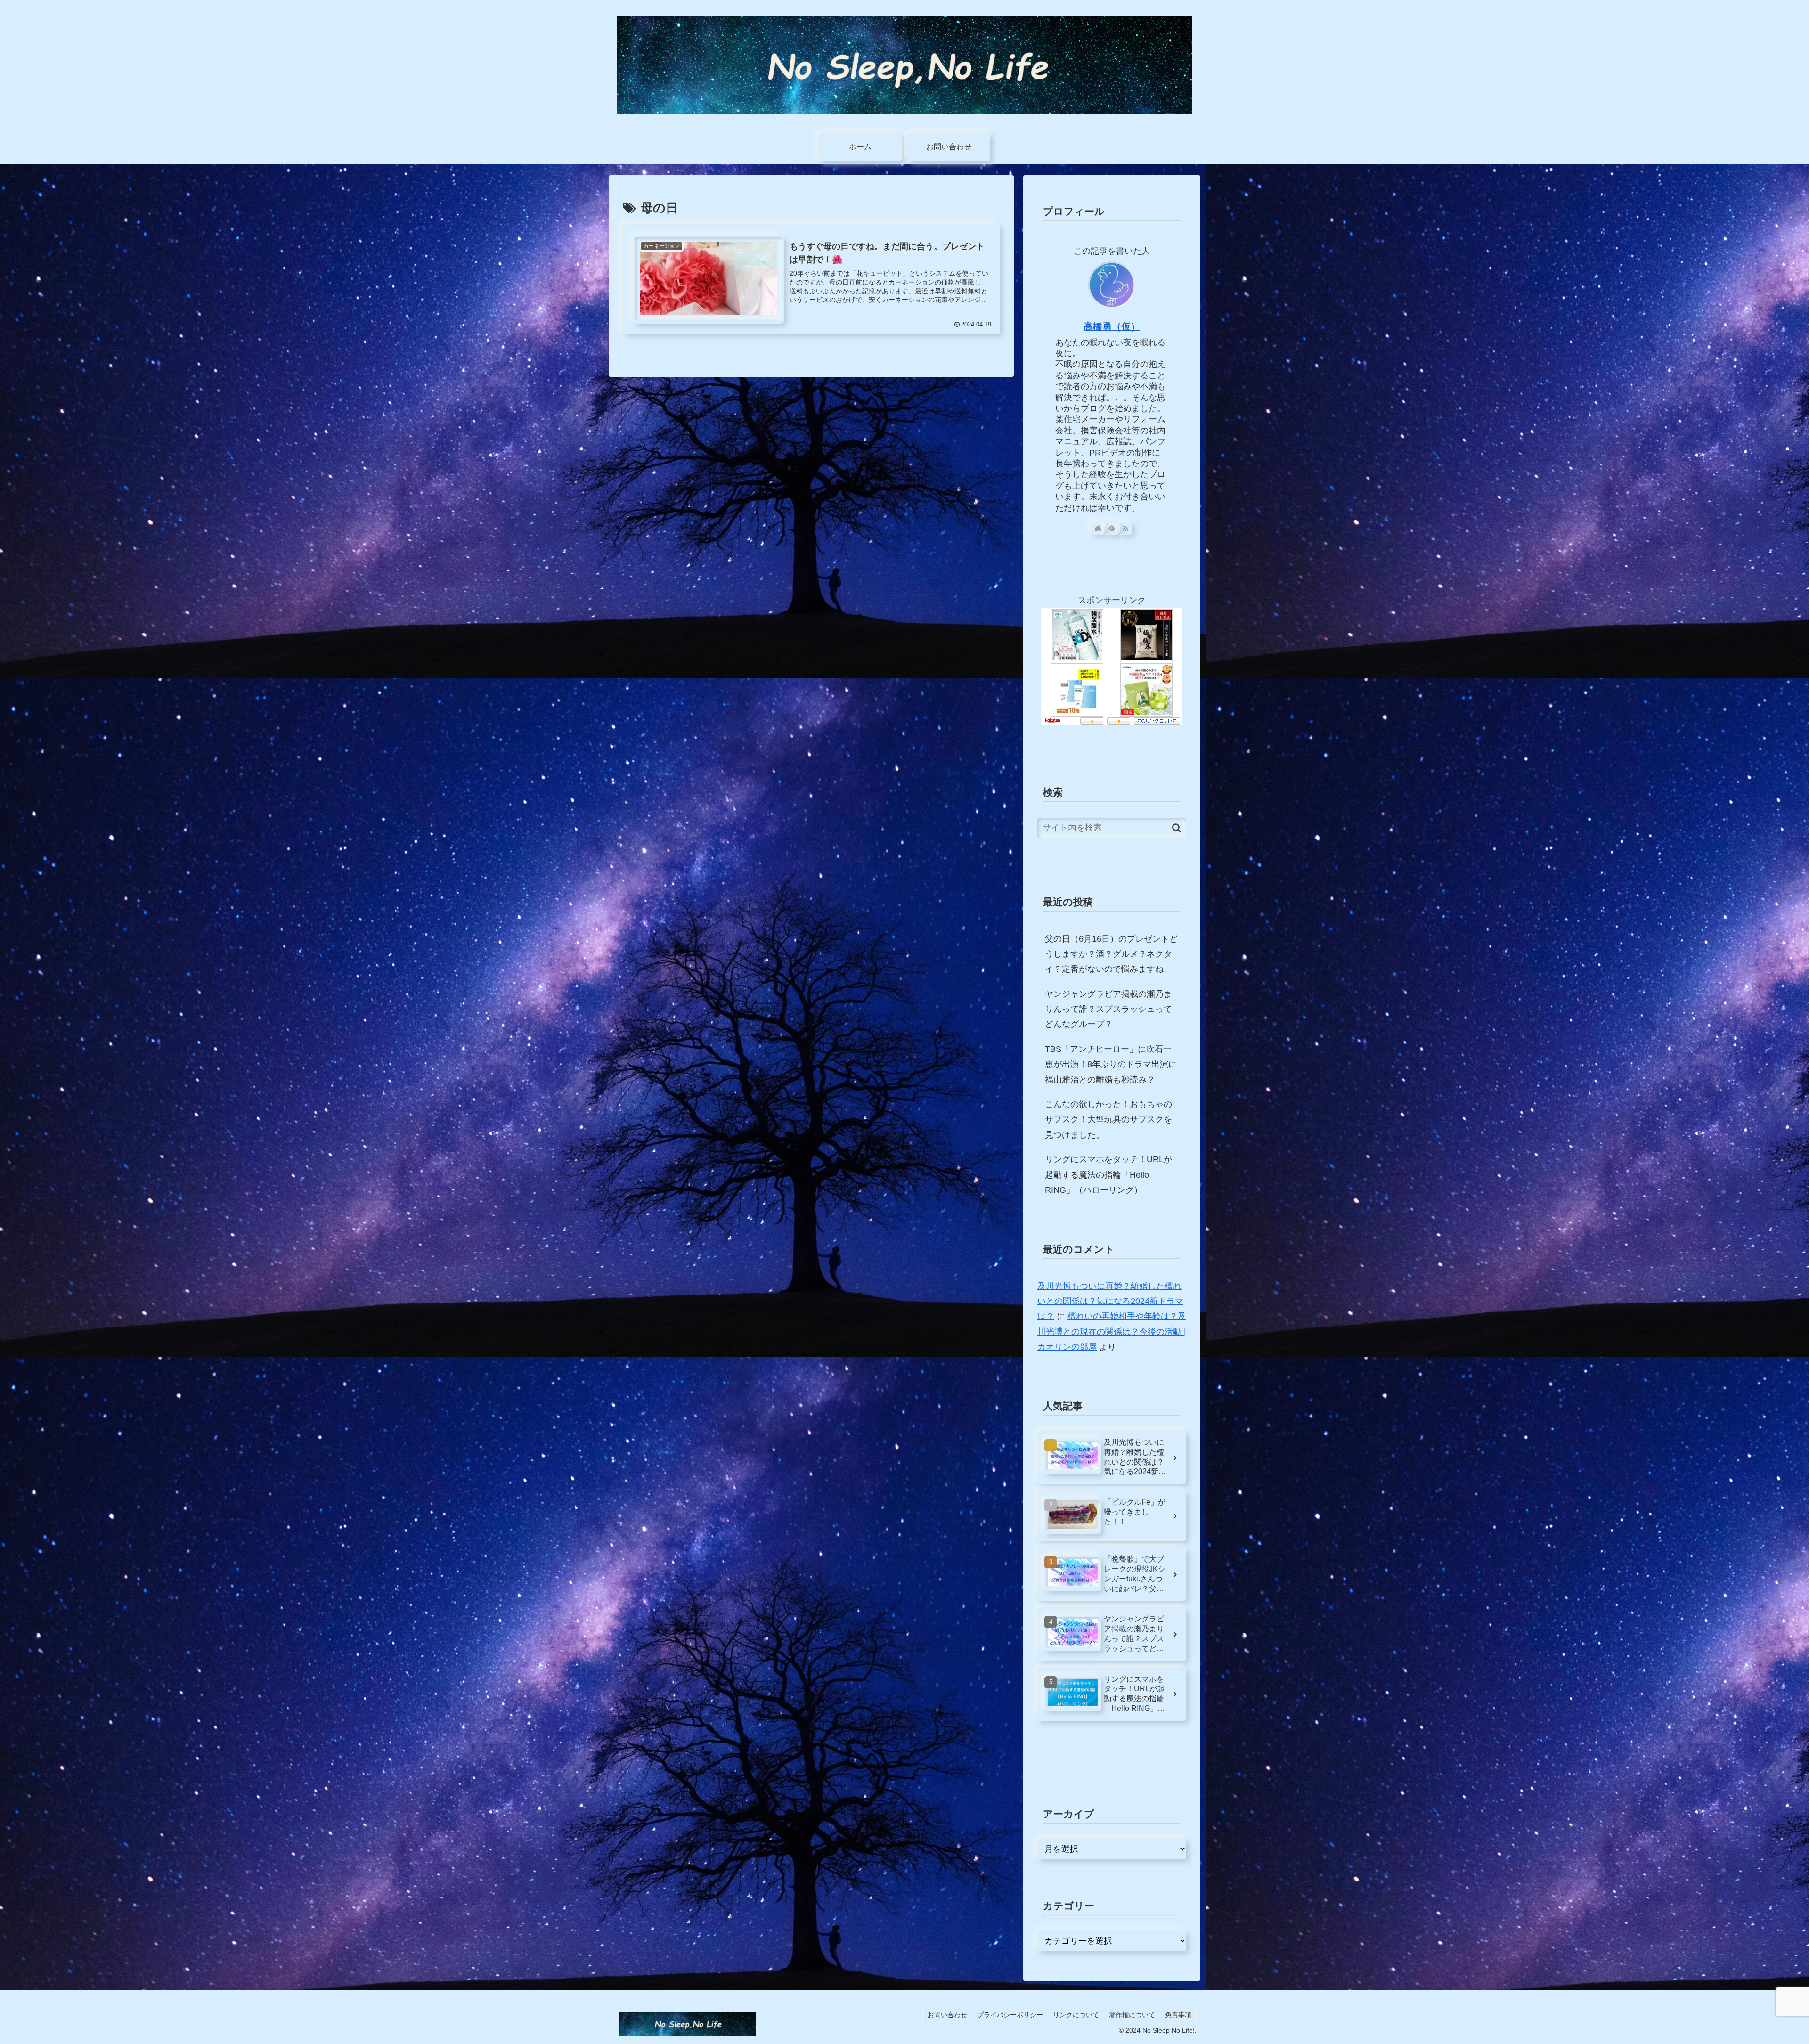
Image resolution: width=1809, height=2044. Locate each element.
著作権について (1132, 2015)
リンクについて (1076, 2015)
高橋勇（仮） (1112, 326)
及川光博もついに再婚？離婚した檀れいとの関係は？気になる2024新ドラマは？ (1110, 1301)
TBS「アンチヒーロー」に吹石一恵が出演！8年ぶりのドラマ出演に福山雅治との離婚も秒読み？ (1111, 1064)
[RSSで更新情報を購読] (1126, 528)
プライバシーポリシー (1010, 2015)
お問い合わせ (947, 2015)
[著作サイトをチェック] (1098, 528)
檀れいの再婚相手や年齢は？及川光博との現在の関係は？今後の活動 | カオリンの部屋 (1112, 1331)
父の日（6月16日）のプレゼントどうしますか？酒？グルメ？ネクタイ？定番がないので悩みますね (1111, 954)
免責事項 (1178, 2015)
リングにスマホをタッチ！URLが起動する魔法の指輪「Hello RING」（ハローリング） (1108, 1175)
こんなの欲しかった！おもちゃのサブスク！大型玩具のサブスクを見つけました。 (1108, 1120)
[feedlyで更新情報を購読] (1112, 528)
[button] (1177, 828)
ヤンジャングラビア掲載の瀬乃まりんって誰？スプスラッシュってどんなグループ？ (1108, 1009)
